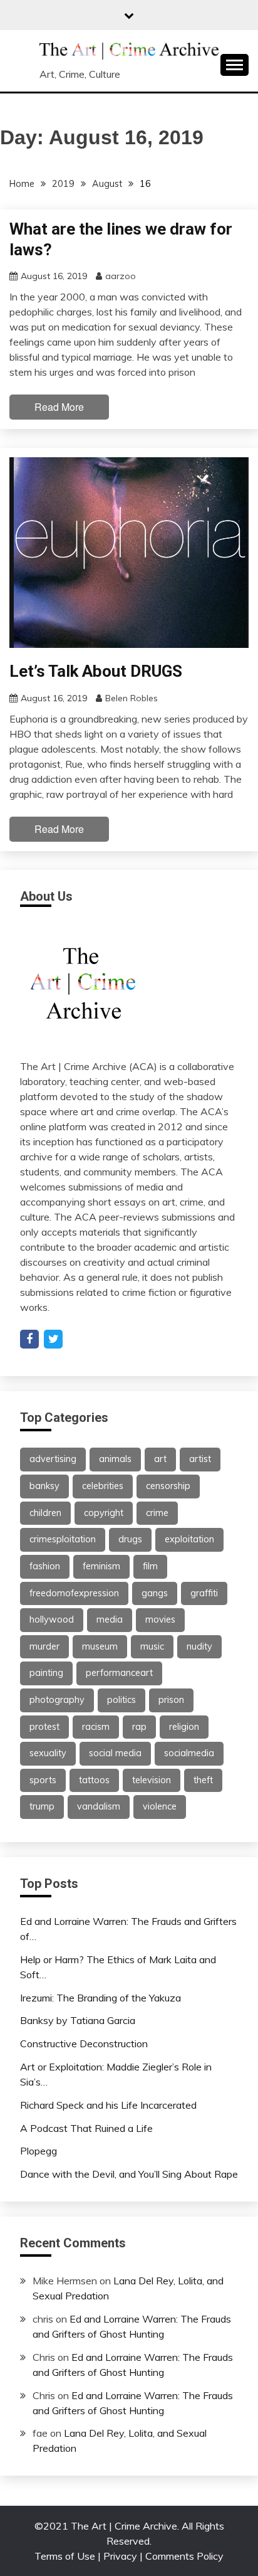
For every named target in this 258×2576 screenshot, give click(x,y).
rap (139, 1727)
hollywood (52, 1619)
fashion (45, 1566)
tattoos (94, 1780)
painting (46, 1673)
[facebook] (29, 1339)
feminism (101, 1566)
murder (44, 1646)
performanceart (119, 1673)
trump (42, 1806)
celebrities (103, 1486)
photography (57, 1700)
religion (184, 1727)
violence (160, 1806)
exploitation (189, 1539)
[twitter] (53, 1339)
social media (115, 1753)
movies (160, 1619)
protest (44, 1727)
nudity (199, 1646)
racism (96, 1727)
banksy (44, 1486)
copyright (104, 1513)
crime (157, 1513)
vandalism (99, 1806)
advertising (53, 1459)
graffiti (204, 1593)
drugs (130, 1539)
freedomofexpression (74, 1593)
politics (121, 1700)
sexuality (48, 1753)
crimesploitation (63, 1539)
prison (171, 1700)
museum (100, 1646)
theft (203, 1780)
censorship (168, 1486)
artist (200, 1459)
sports (43, 1780)
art (160, 1459)
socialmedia (189, 1753)
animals (115, 1459)
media (110, 1619)
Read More (59, 407)
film (150, 1566)
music (152, 1646)
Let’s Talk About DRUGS (96, 671)
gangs (155, 1593)
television (152, 1780)
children (45, 1513)
